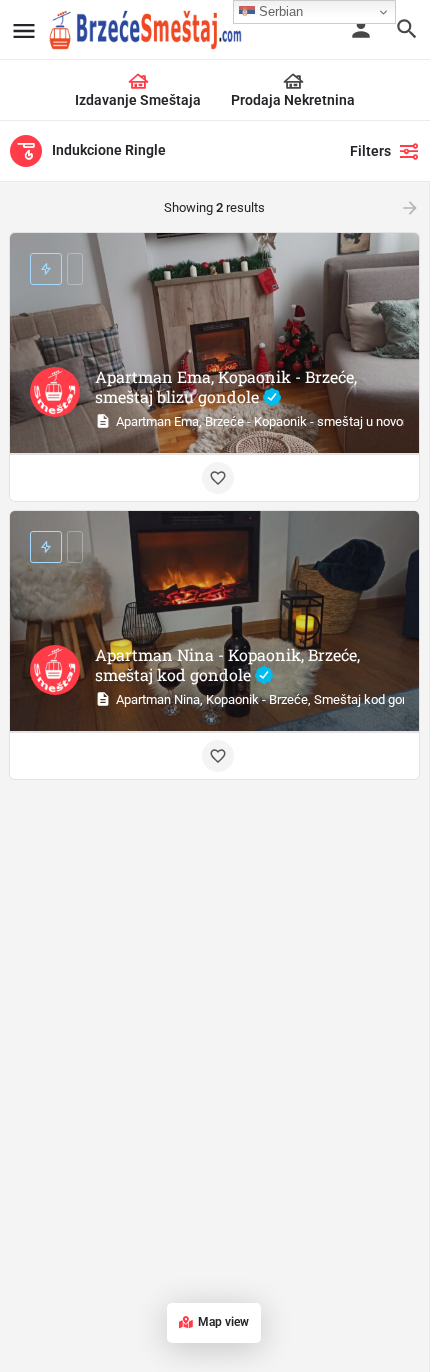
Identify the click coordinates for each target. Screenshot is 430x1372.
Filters (370, 151)
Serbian (279, 11)
